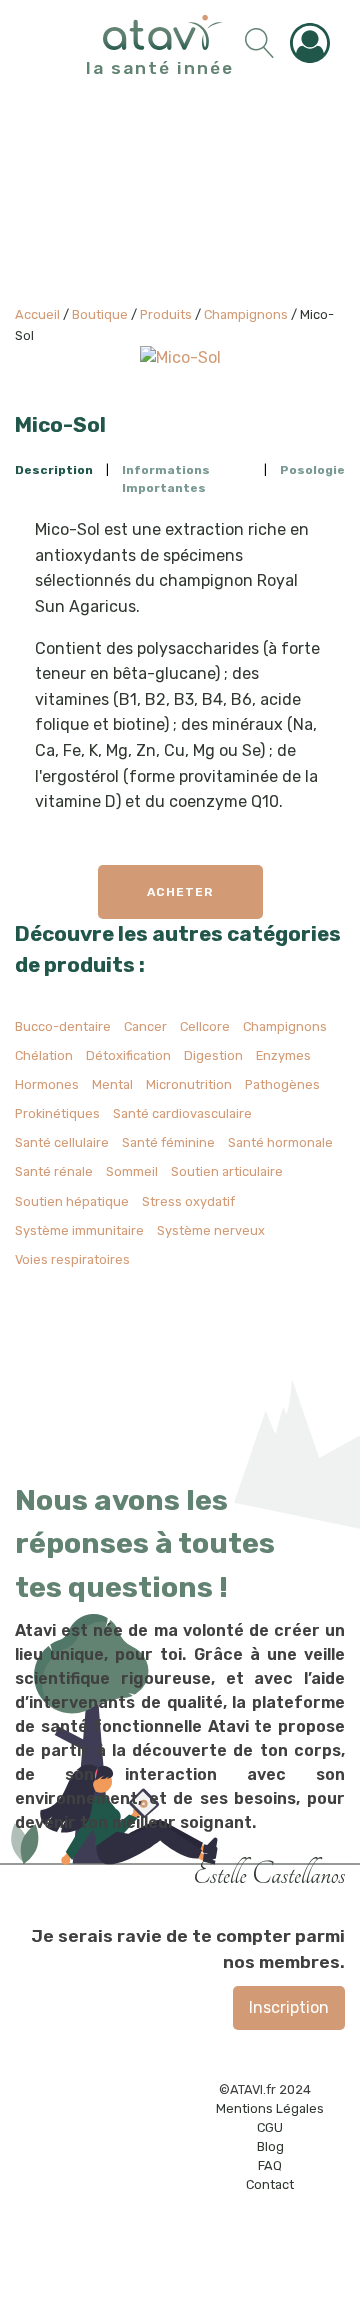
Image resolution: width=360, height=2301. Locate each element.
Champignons (246, 314)
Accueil (37, 314)
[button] (315, 43)
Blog (270, 2146)
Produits (166, 314)
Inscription (289, 2007)
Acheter (180, 892)
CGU (270, 2127)
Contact (270, 2184)
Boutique (100, 314)
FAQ (270, 2165)
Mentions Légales (270, 2108)
